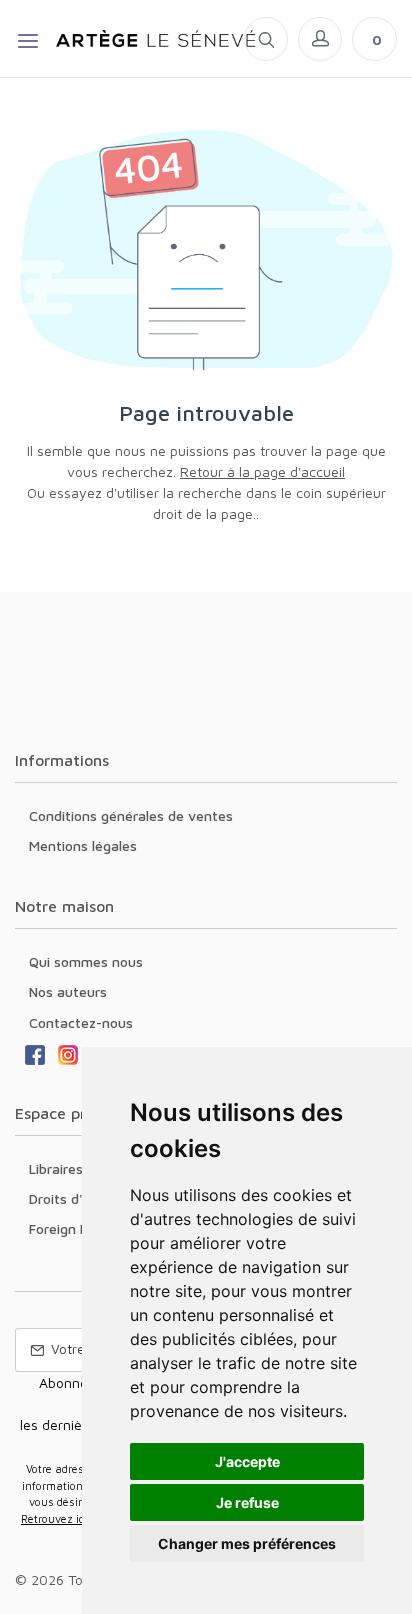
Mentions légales (83, 845)
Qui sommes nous (86, 961)
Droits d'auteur (77, 1198)
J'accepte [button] (247, 1461)
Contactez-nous (81, 1022)
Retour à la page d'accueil (262, 471)
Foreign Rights (75, 1228)
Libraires (56, 1168)
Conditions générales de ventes (131, 815)
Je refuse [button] (247, 1502)
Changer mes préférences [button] (247, 1543)
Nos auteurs (68, 991)
